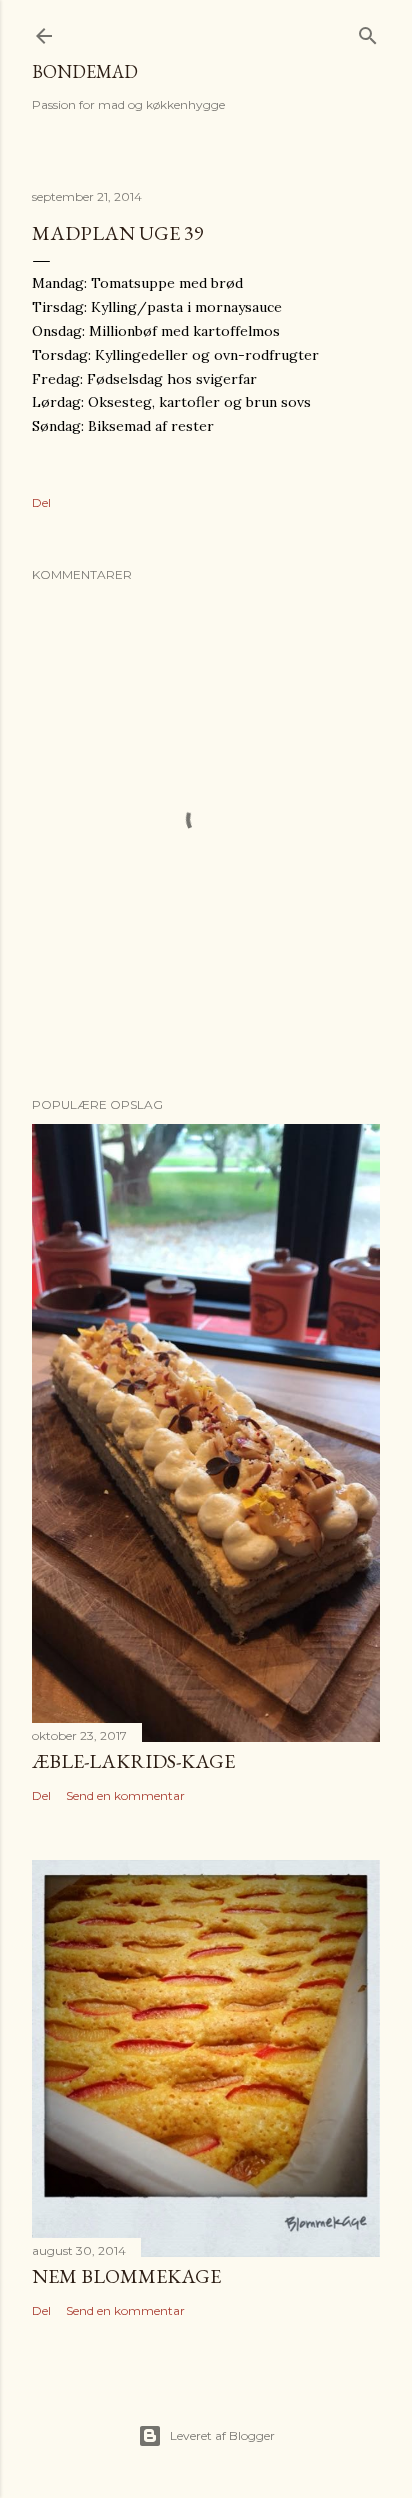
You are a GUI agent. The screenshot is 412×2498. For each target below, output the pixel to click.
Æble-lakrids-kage (133, 1761)
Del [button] (41, 502)
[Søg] (368, 31)
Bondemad (85, 71)
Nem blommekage (126, 2276)
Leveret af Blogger (222, 2435)
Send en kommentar (125, 1795)
